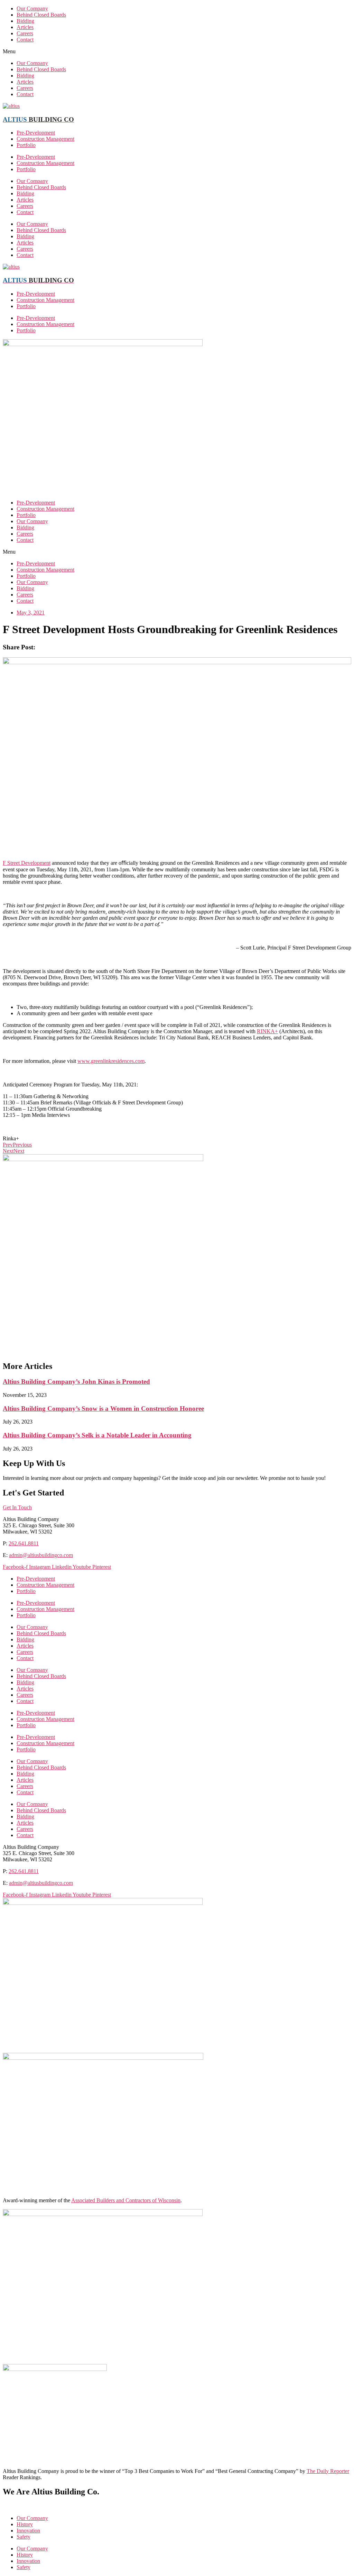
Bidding (25, 21)
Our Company (32, 8)
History (25, 2524)
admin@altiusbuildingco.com (41, 1555)
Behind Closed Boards (41, 15)
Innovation (28, 2531)
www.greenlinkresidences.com (111, 1061)
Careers (25, 33)
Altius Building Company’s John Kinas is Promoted (76, 1382)
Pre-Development (36, 133)
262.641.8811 (24, 1543)
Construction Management (45, 139)
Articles (25, 27)
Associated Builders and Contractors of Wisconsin (126, 2200)
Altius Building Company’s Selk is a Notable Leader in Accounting (97, 1435)
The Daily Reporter (328, 2471)
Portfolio (26, 145)
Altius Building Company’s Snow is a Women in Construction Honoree (103, 1409)
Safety (24, 2537)
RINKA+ (267, 1031)
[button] (177, 52)
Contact (25, 40)
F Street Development (27, 863)
